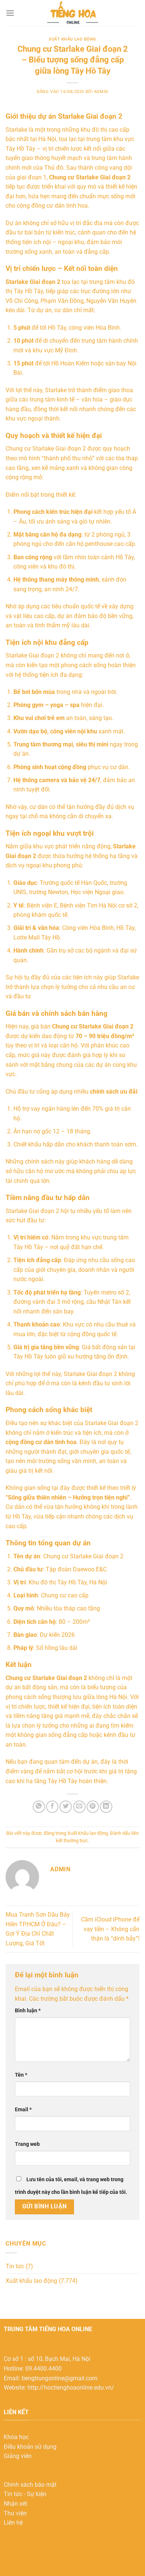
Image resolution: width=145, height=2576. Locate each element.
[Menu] (10, 13)
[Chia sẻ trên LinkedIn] (106, 1807)
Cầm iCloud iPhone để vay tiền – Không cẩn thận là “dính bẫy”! (110, 1929)
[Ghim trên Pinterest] (93, 1807)
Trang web (27, 2144)
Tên (21, 2075)
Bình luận (28, 2011)
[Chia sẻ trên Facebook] (52, 1807)
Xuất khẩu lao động (72, 39)
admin (101, 92)
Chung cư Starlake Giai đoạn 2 (90, 177)
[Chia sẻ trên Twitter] (66, 1807)
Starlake (16, 655)
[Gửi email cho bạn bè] (79, 1807)
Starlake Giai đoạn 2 (32, 1211)
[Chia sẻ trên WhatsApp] (39, 1807)
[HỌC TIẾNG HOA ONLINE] (72, 13)
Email (23, 2110)
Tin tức (15, 2266)
